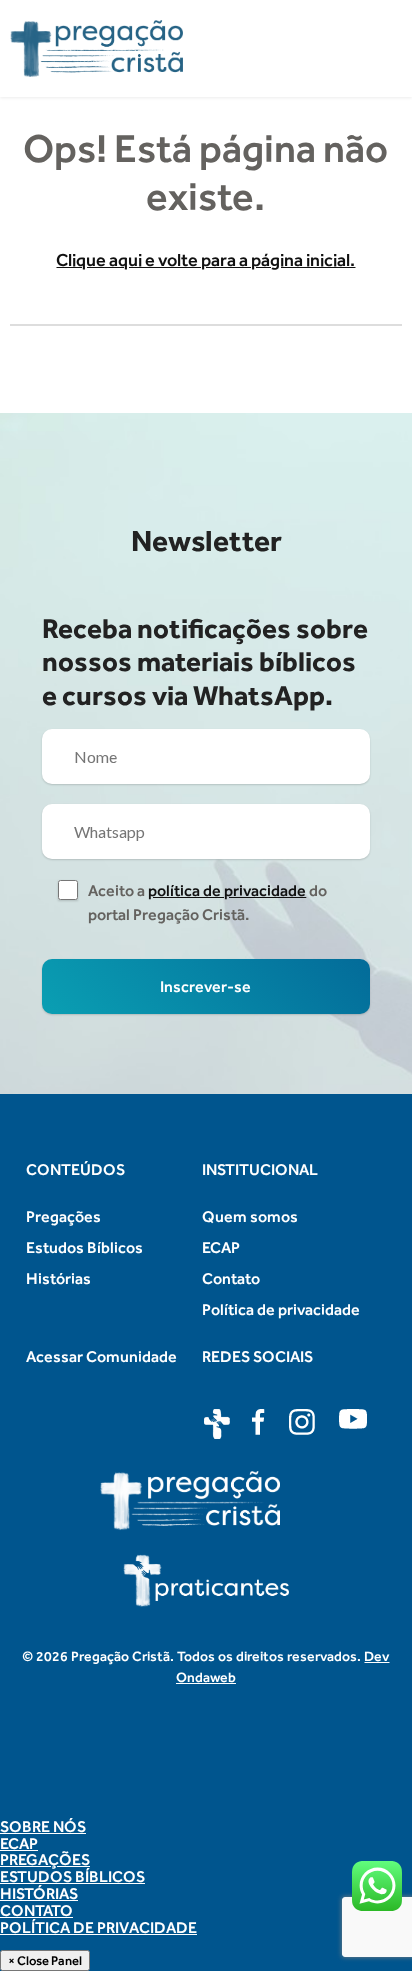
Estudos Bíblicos (84, 1247)
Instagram (304, 1424)
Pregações (63, 1216)
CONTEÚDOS (75, 1169)
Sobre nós (43, 1827)
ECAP (221, 1247)
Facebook (260, 1424)
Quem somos (250, 1216)
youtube (354, 1424)
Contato (231, 1278)
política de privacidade (227, 890)
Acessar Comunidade (101, 1356)
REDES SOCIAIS (257, 1356)
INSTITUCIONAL (260, 1169)
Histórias (58, 1278)
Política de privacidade (281, 1309)
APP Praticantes (217, 1424)
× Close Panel (45, 1960)
